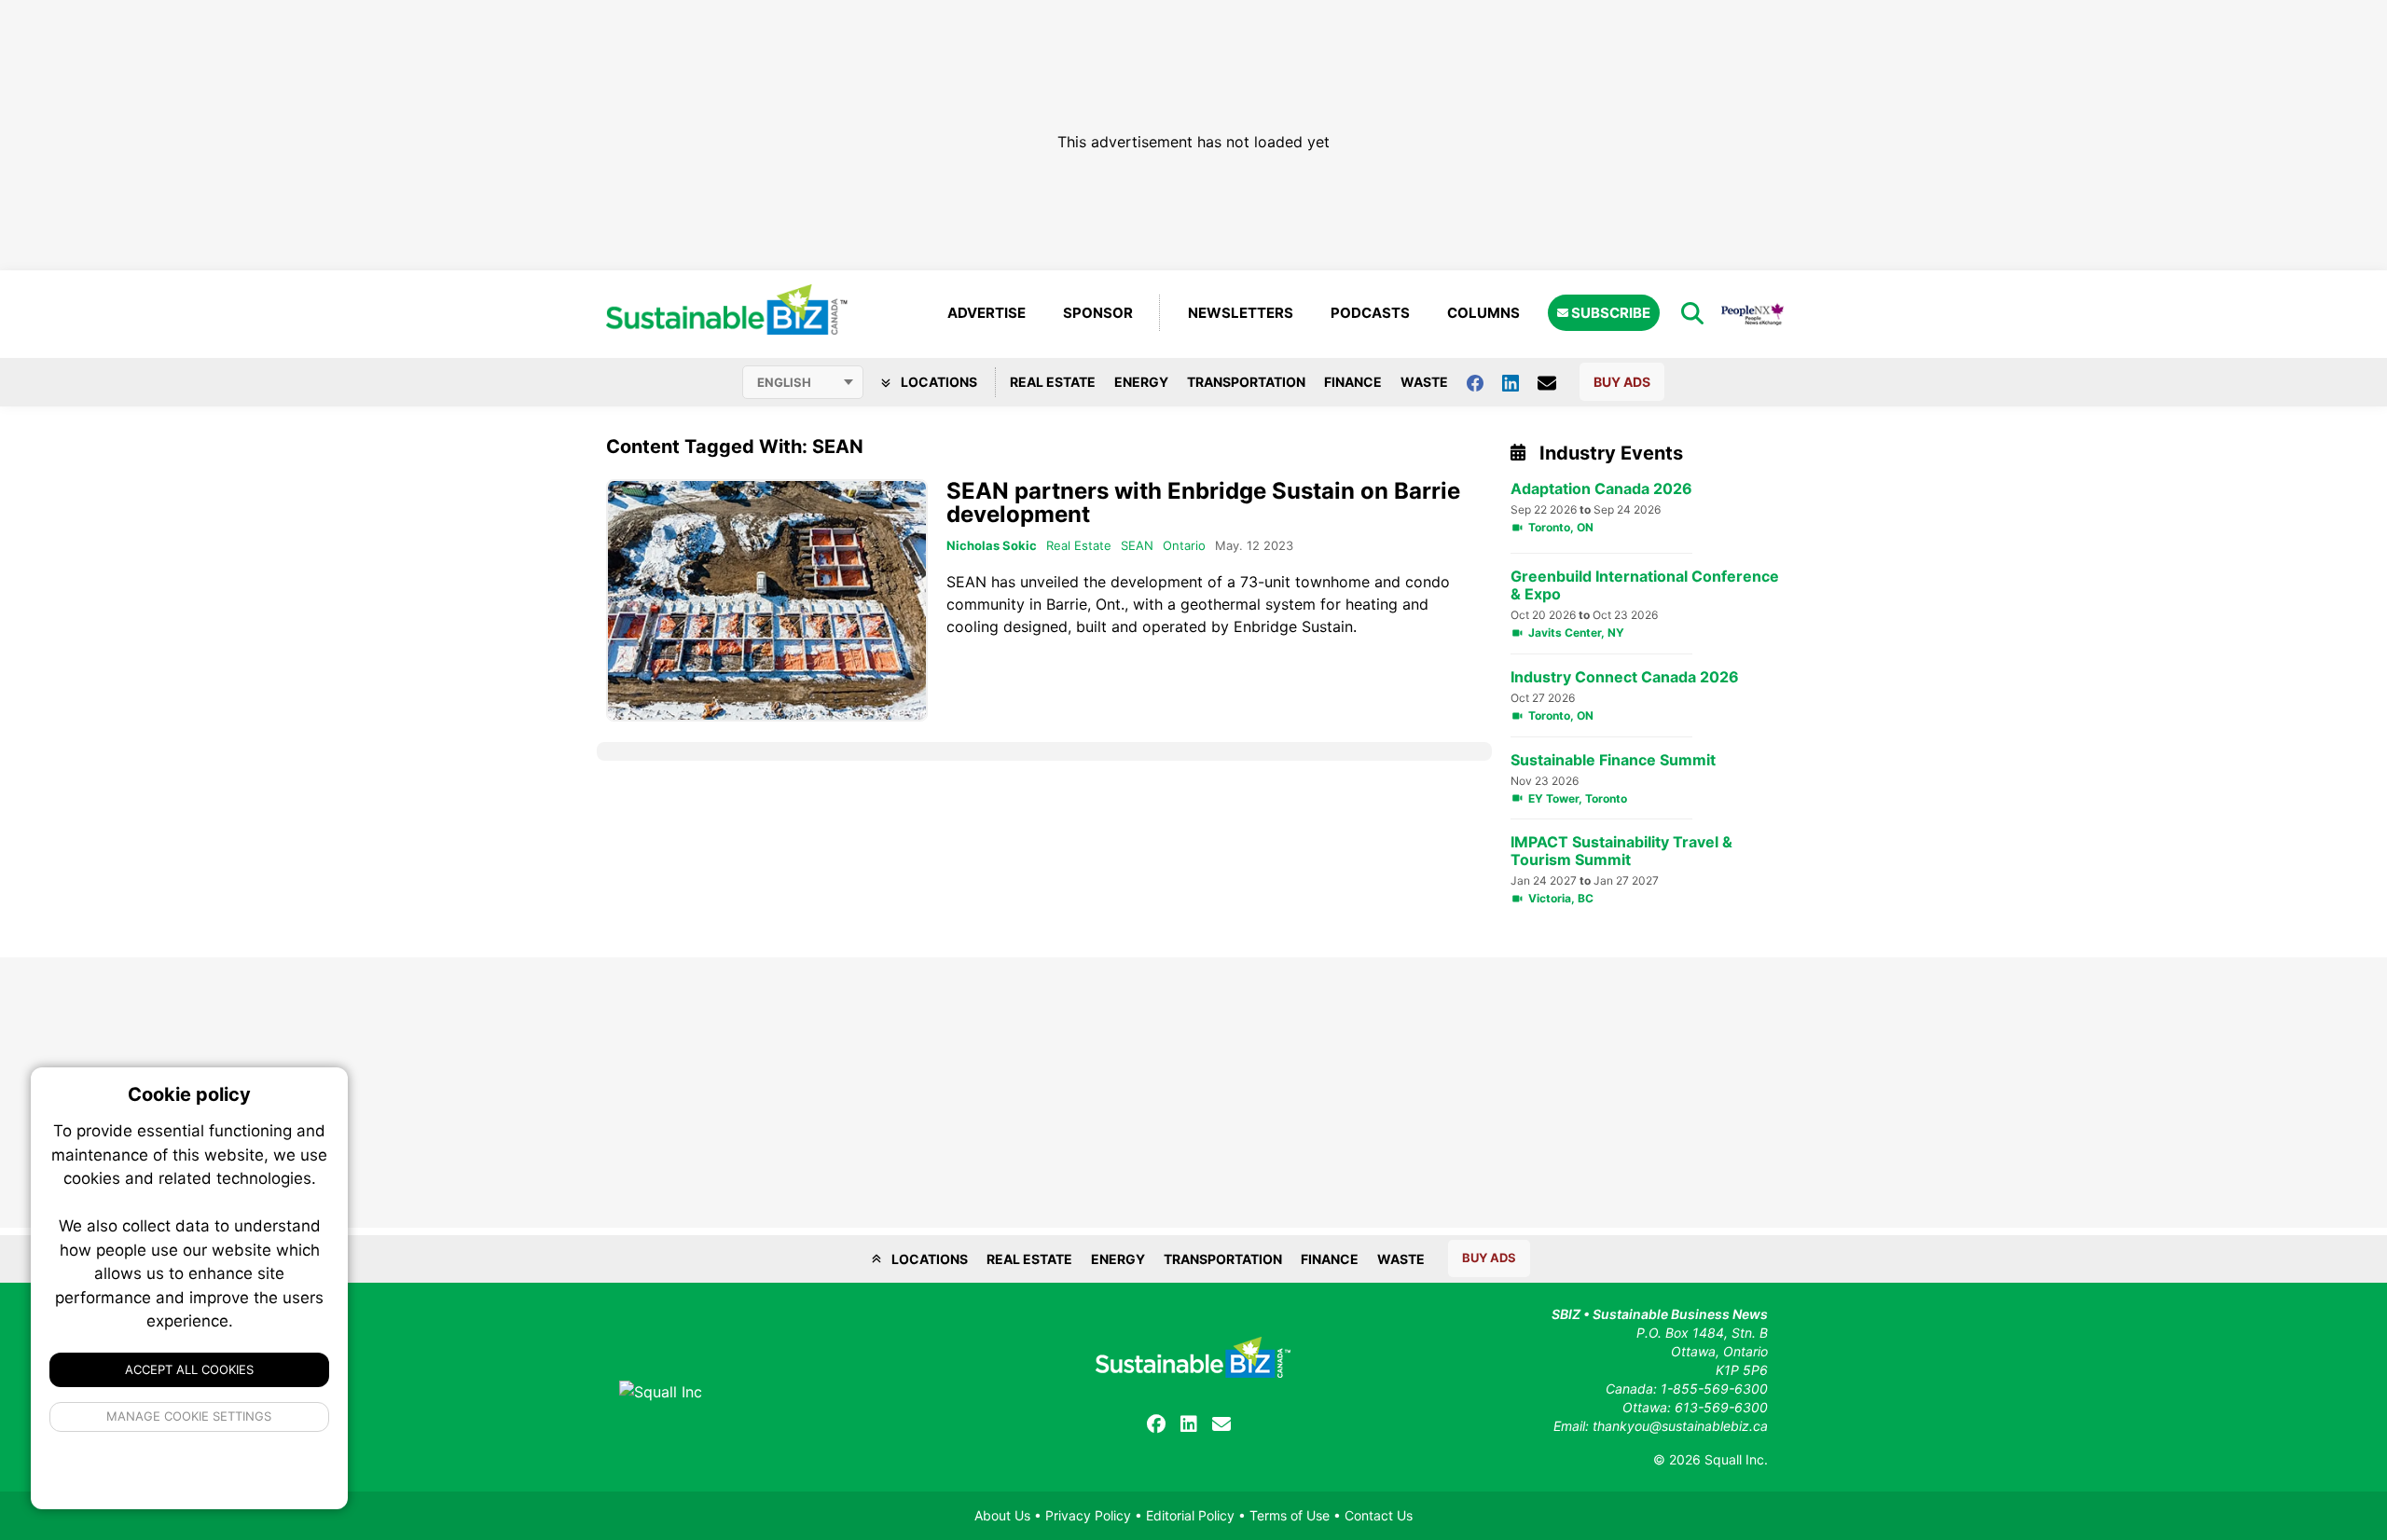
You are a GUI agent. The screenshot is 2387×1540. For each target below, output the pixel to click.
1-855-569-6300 (1714, 1389)
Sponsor (1098, 313)
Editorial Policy (1190, 1515)
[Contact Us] (1556, 382)
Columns (1483, 313)
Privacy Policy (1088, 1515)
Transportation (1246, 382)
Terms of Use (1290, 1515)
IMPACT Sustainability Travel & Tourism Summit (1621, 851)
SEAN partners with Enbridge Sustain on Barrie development (1203, 502)
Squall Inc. (1736, 1459)
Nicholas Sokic (992, 545)
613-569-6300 (1721, 1407)
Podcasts (1370, 313)
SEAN (1137, 545)
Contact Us (1379, 1515)
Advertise (987, 313)
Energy (1141, 382)
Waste (1424, 382)
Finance (1353, 382)
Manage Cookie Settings (190, 1416)
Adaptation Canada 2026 (1601, 489)
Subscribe (1609, 313)
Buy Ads (1622, 382)
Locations (938, 382)
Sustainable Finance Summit (1613, 760)
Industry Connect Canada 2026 (1625, 677)
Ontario (1184, 545)
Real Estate (1053, 382)
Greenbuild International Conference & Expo (1645, 585)
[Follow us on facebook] (1484, 382)
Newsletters (1241, 313)
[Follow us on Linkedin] (1520, 382)
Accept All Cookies (189, 1369)
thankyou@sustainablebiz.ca (1680, 1426)
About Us (1002, 1515)
